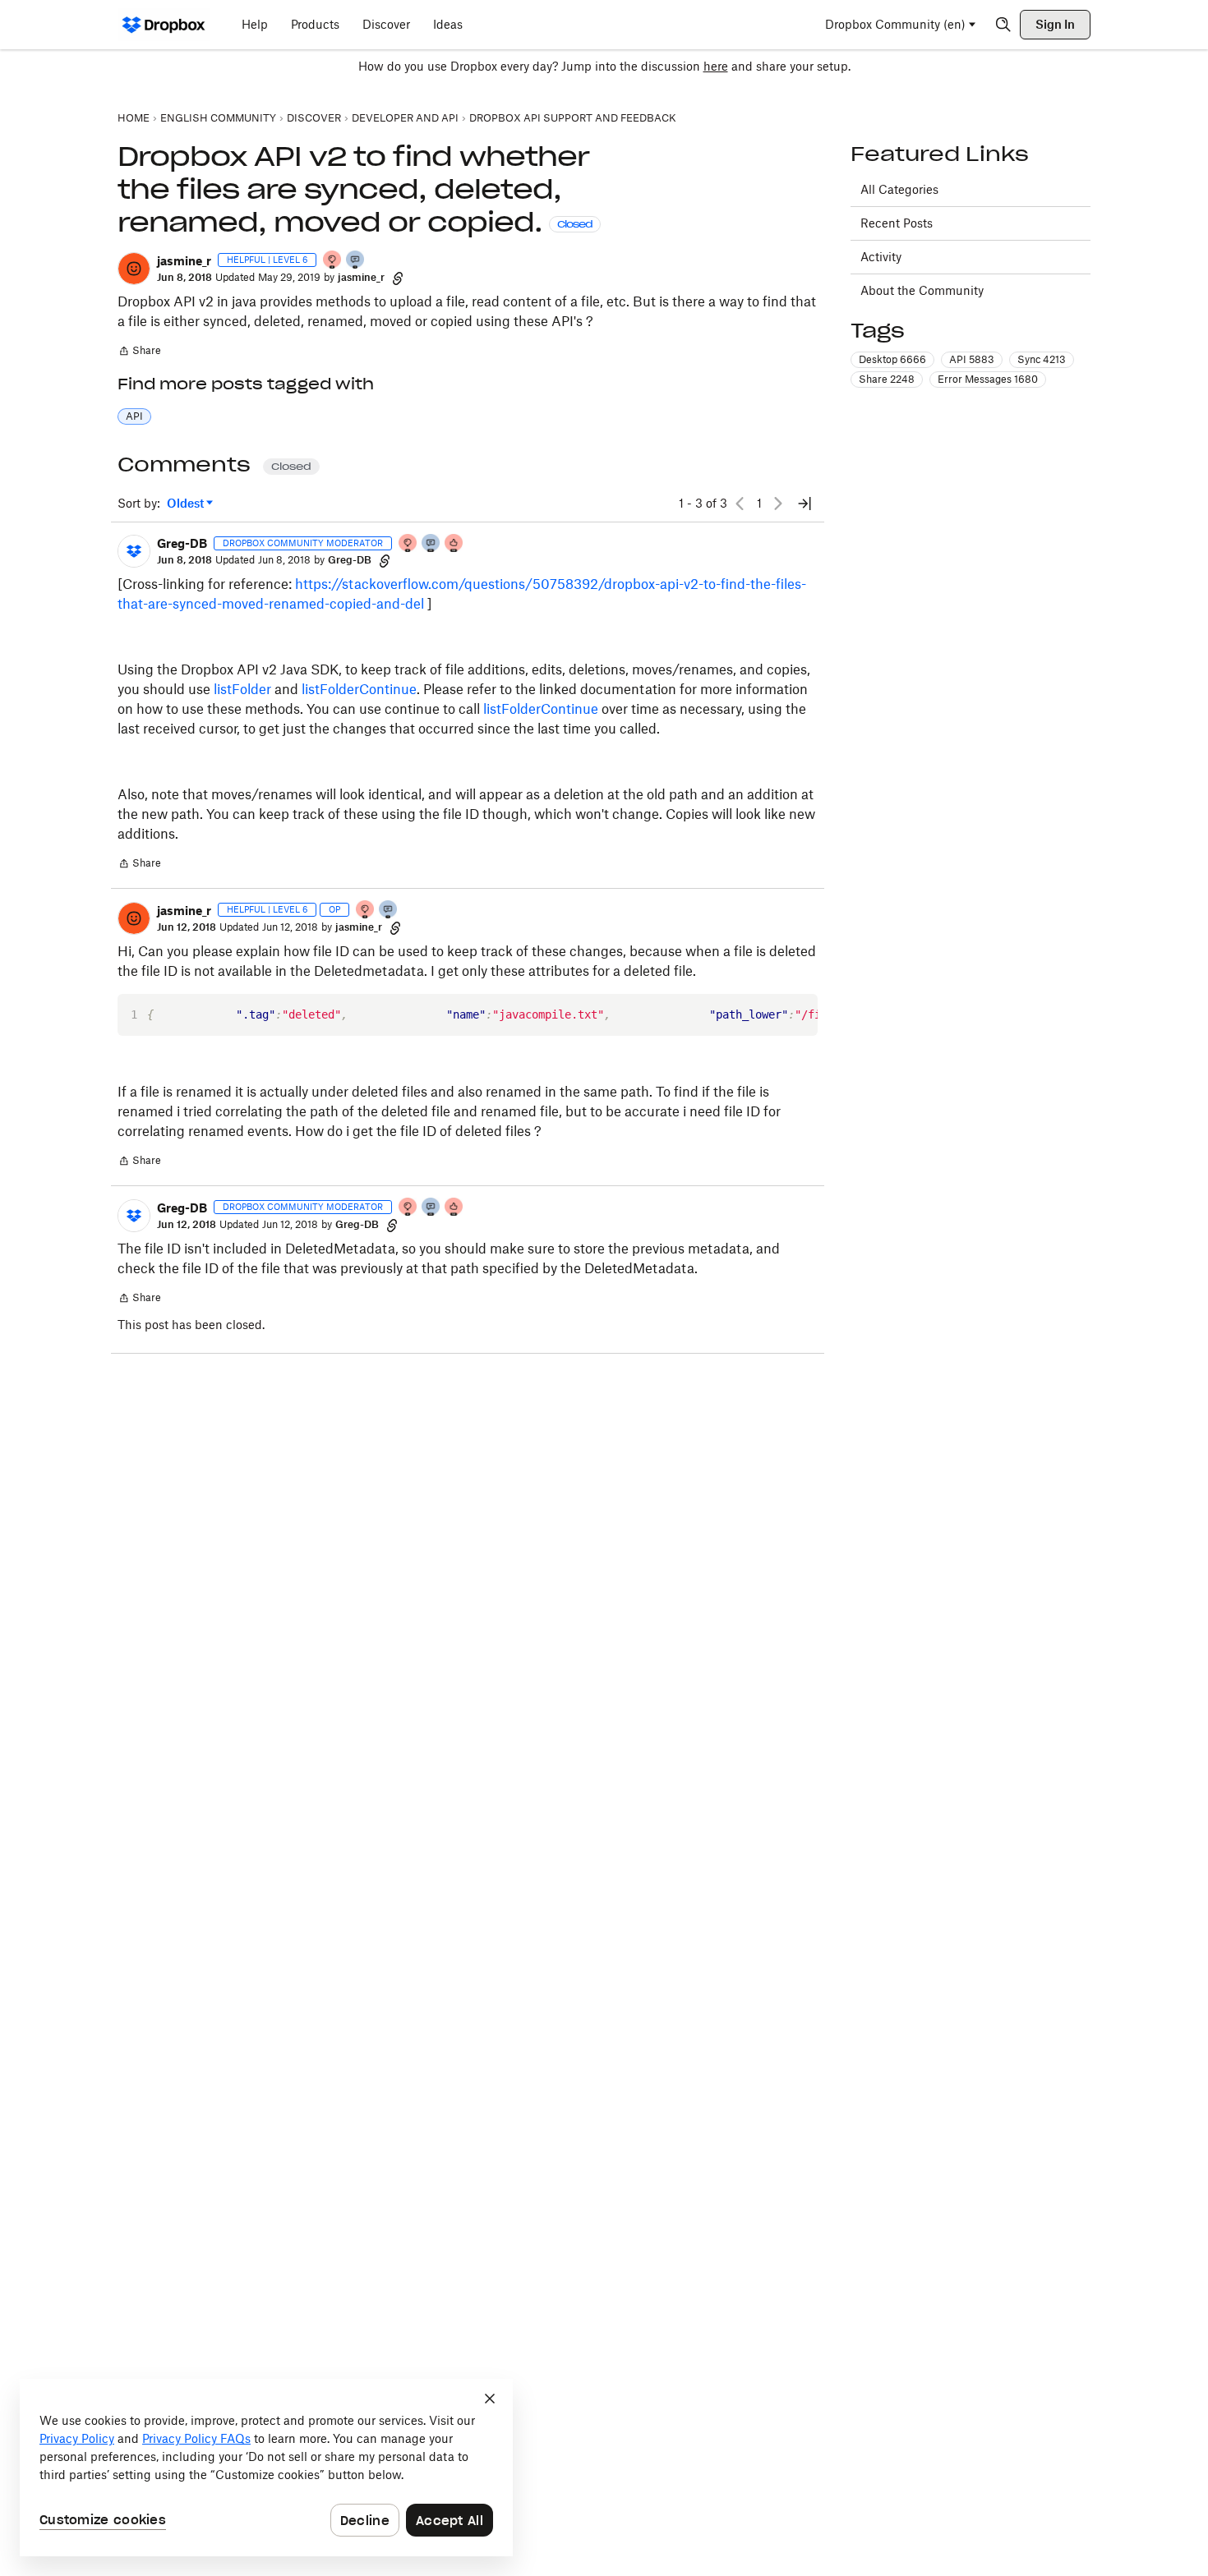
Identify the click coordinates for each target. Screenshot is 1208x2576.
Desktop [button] (892, 359)
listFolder (242, 689)
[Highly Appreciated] (454, 544)
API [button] (134, 416)
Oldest (187, 504)
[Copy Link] (398, 278)
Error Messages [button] (988, 379)
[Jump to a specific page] (805, 504)
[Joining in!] (356, 261)
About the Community (922, 290)
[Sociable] (431, 544)
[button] (134, 269)
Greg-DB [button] (182, 543)
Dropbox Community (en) (895, 24)
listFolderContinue (359, 689)
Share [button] (887, 379)
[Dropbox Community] (164, 25)
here (716, 66)
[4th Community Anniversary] (333, 261)
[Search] (1003, 25)
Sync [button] (1042, 359)
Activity (881, 257)
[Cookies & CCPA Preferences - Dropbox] (266, 2468)
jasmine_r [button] (184, 261)
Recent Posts (897, 223)
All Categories (899, 189)
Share (139, 352)
